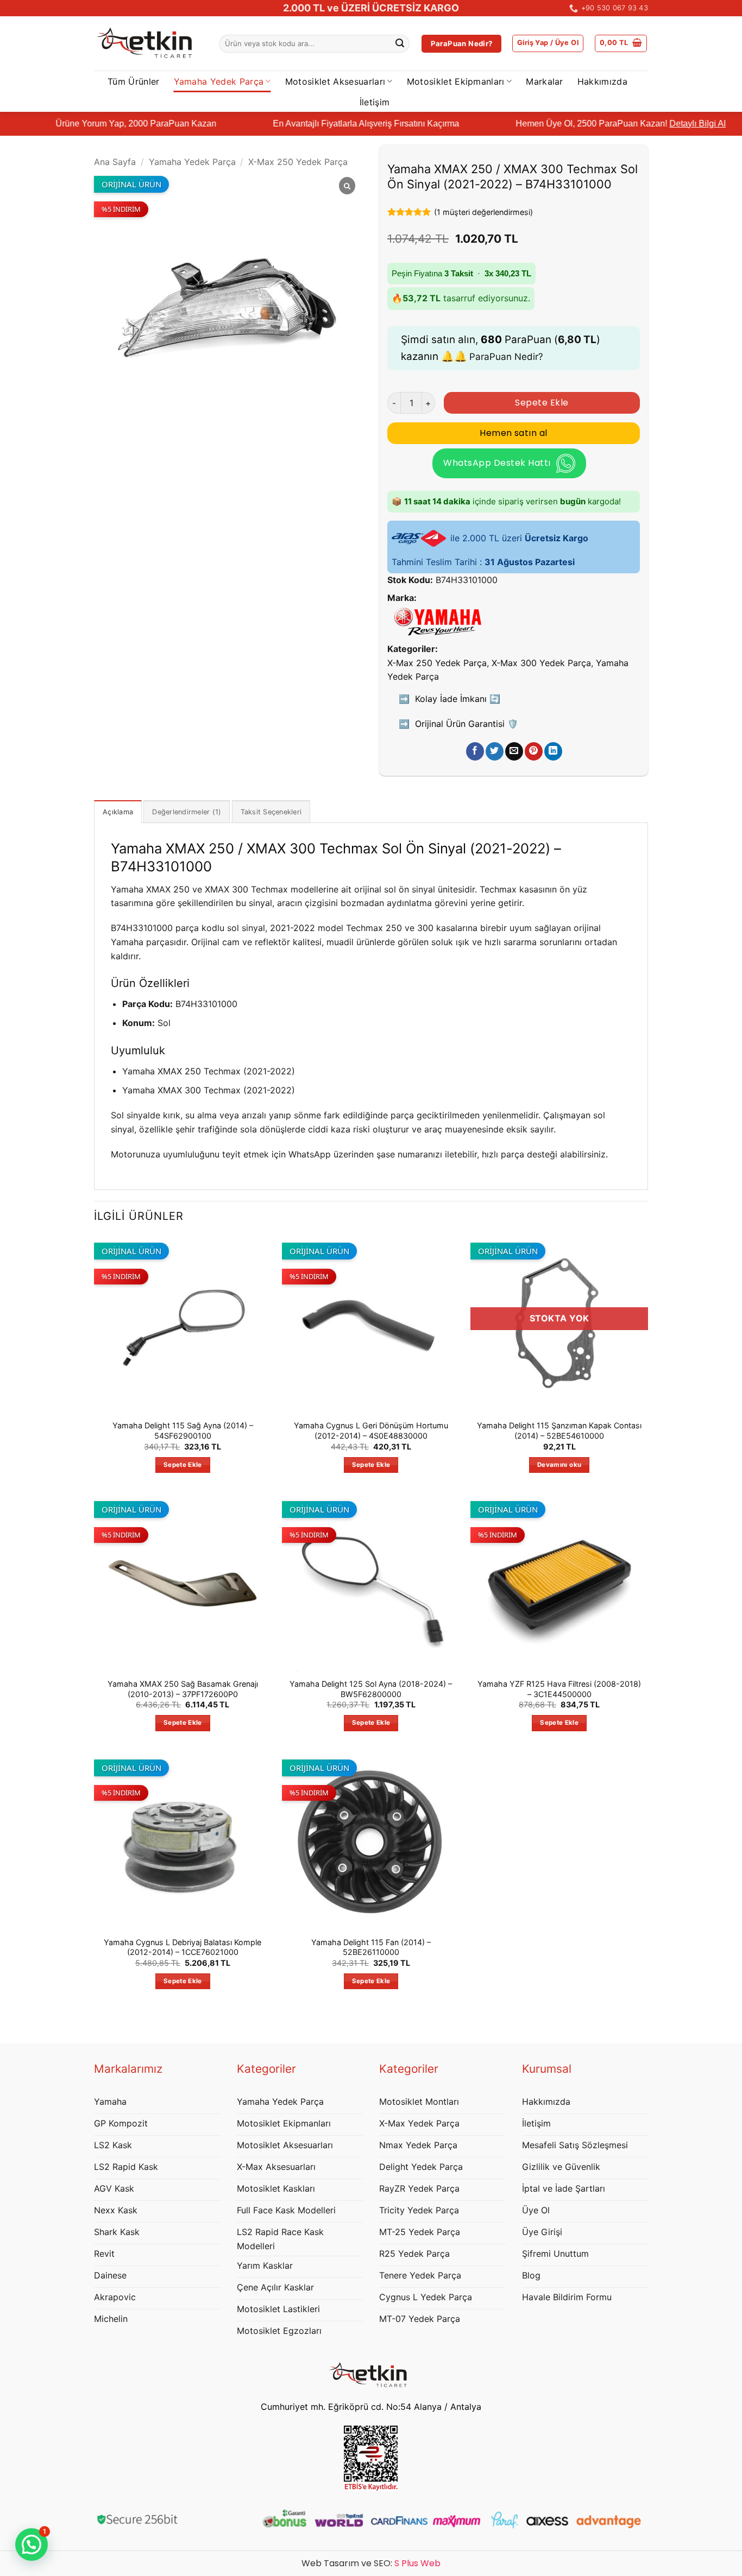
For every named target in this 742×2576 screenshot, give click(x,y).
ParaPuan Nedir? (506, 357)
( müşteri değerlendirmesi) (483, 212)
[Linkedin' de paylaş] (553, 751)
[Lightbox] (347, 186)
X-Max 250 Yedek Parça (298, 162)
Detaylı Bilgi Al (620, 124)
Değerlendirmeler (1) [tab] (187, 812)
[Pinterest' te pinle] (534, 751)
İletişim (375, 102)
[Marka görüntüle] (438, 621)
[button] (548, 43)
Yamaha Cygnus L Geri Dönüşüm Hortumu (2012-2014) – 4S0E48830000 (371, 1431)
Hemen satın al (514, 433)
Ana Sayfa (115, 162)
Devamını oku (559, 1465)
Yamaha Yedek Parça (219, 81)
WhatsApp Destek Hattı (497, 463)
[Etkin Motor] (148, 44)
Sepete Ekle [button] (183, 1465)
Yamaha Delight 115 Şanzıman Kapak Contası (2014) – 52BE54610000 (559, 1431)
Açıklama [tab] (118, 812)
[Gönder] (400, 44)
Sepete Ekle (542, 403)
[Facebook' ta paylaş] (475, 751)
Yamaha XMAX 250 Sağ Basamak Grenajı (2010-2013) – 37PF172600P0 (183, 1689)
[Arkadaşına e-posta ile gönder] (514, 751)
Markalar (545, 81)
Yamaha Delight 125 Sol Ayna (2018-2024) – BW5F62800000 (371, 1689)
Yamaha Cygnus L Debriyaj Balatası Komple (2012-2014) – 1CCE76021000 (183, 1947)
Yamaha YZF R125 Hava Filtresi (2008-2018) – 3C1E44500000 (559, 1689)
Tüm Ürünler (134, 81)
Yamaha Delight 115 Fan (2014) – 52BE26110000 (371, 1947)
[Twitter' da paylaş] (495, 751)
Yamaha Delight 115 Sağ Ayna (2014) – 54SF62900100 (183, 1431)
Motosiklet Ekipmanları (456, 81)
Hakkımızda (602, 81)
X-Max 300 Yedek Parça (541, 663)
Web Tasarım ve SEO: (371, 2563)
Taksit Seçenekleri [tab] (271, 812)
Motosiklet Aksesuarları (335, 81)
